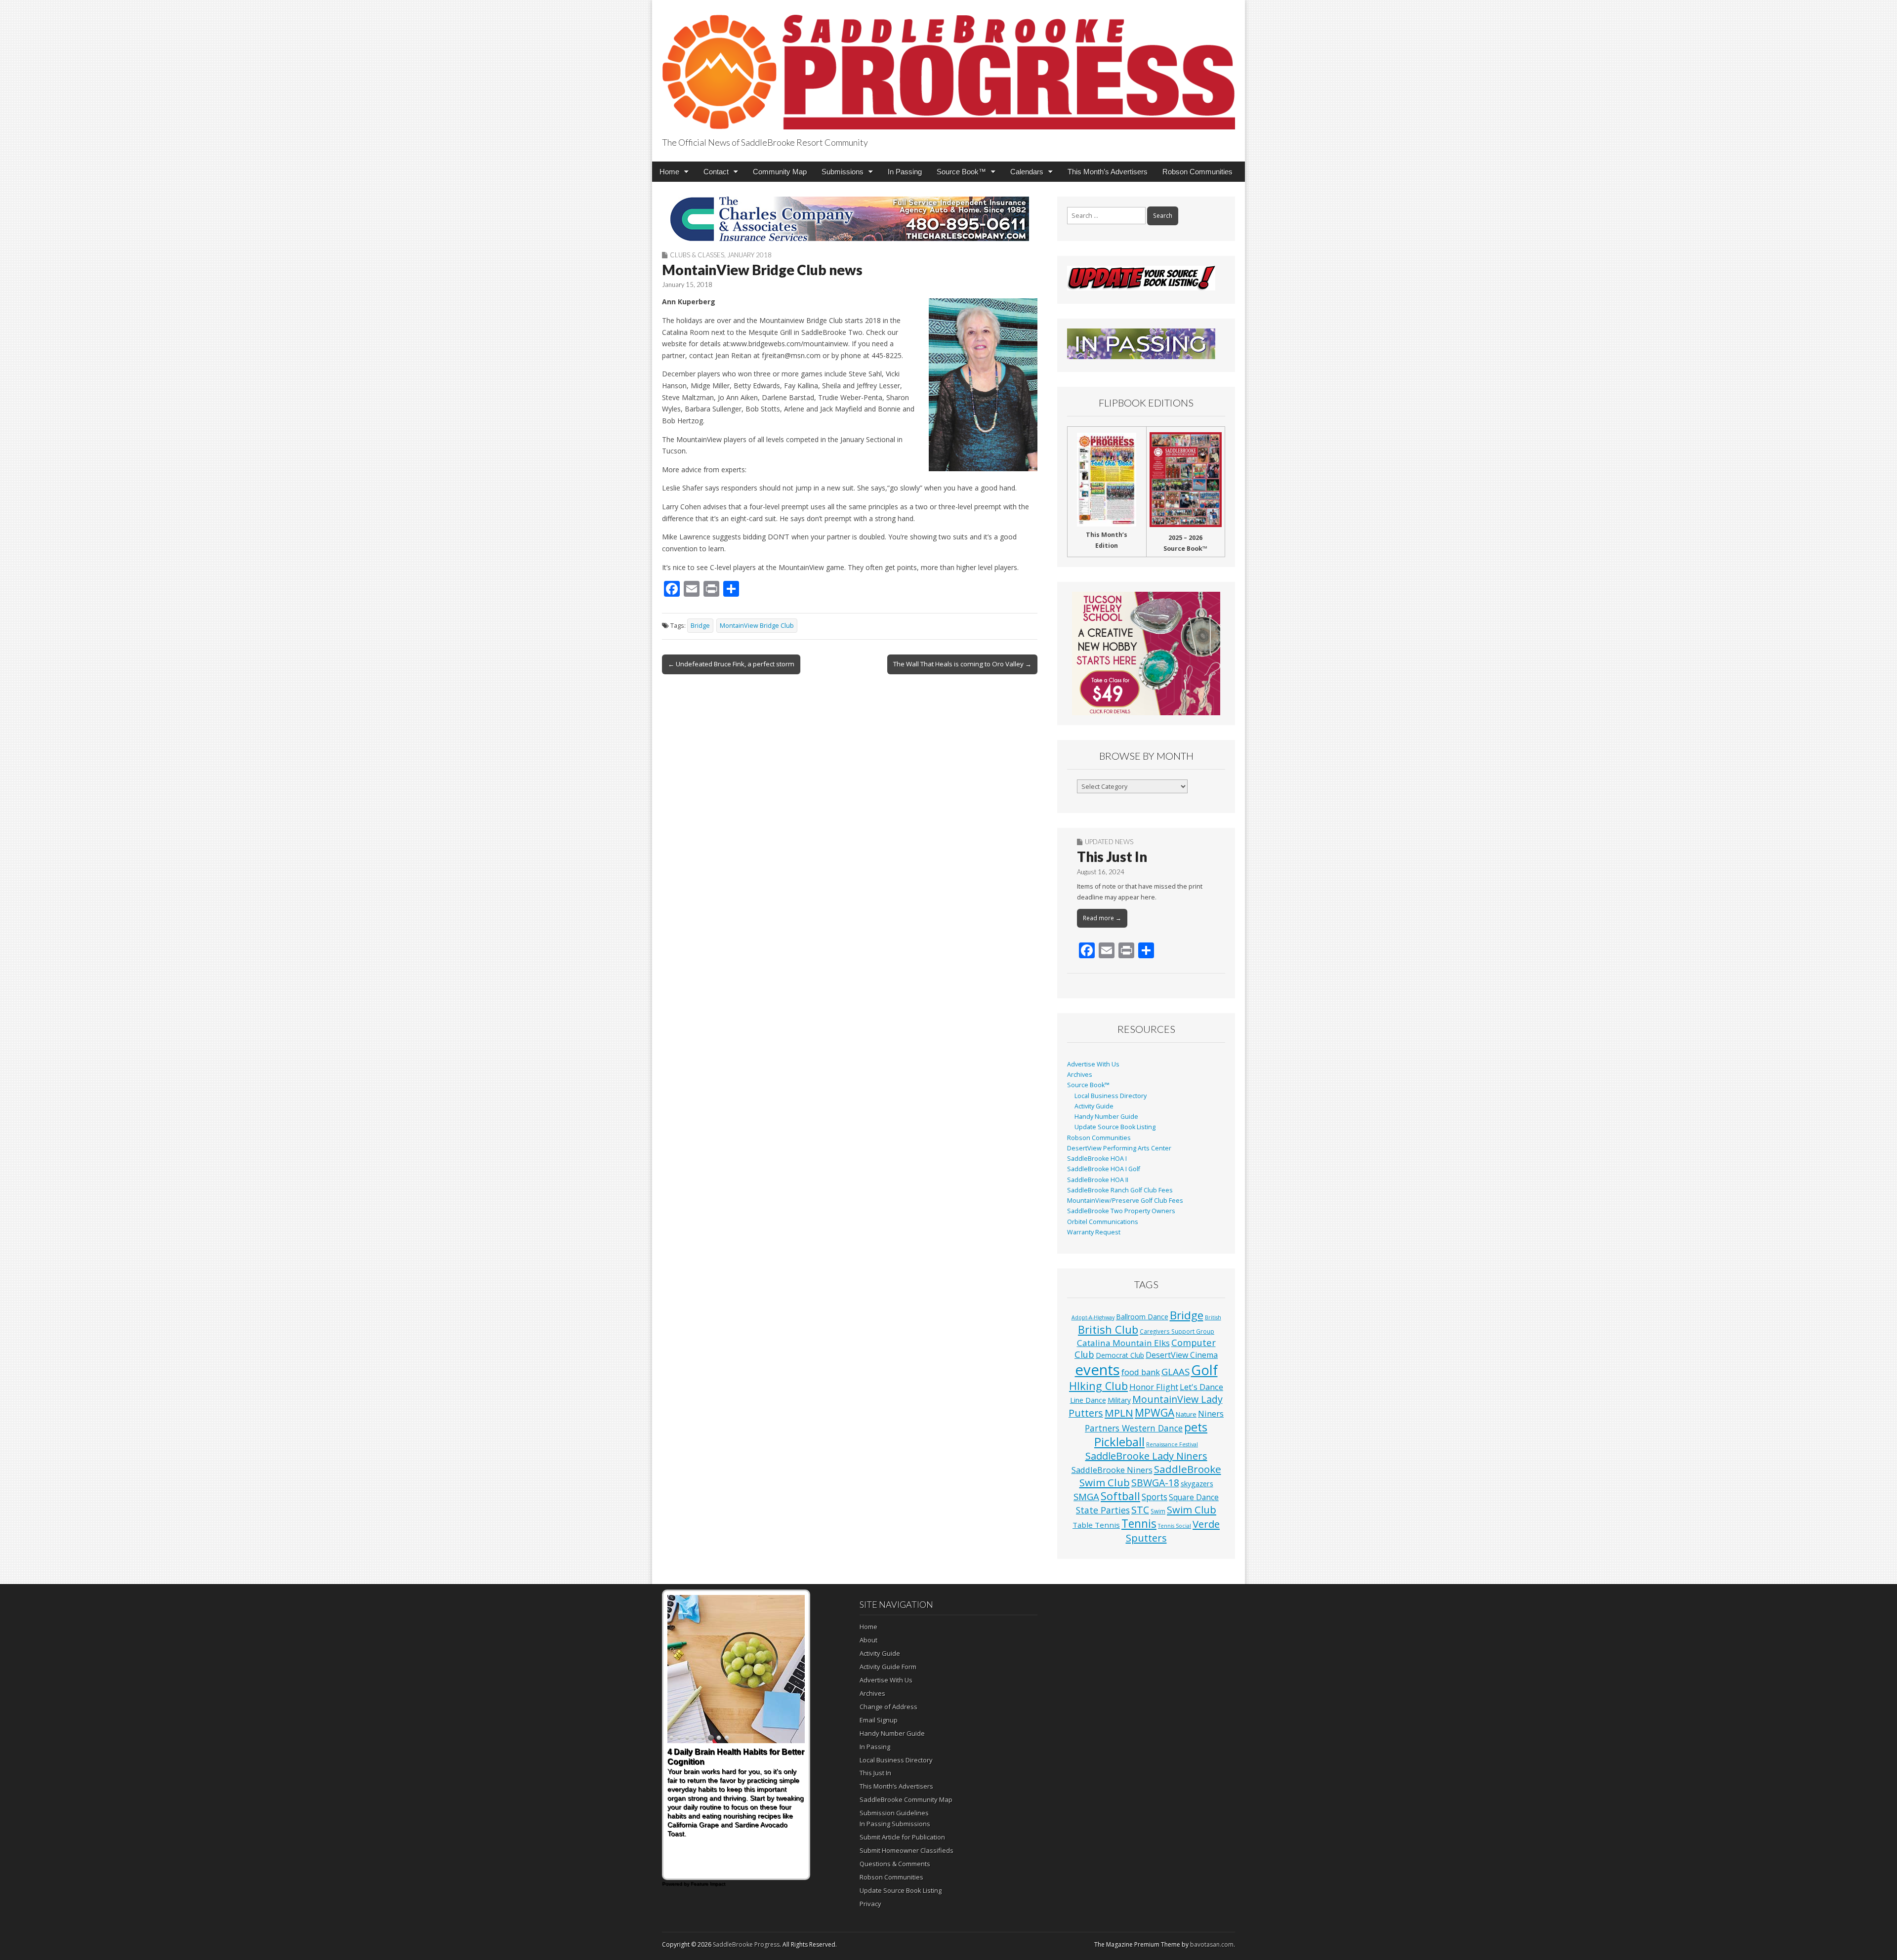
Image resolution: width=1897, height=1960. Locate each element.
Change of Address (888, 1707)
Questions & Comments (895, 1864)
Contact (716, 172)
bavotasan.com (1212, 1944)
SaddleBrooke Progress (746, 1944)
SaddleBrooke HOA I (1097, 1159)
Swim (1158, 1511)
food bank (1141, 1372)
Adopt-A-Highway (1093, 1317)
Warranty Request (1094, 1232)
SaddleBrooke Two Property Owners (1121, 1211)
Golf (1204, 1370)
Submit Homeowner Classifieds (907, 1850)
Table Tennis (1096, 1525)
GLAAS (1175, 1371)
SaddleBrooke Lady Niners (1146, 1456)
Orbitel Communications (1103, 1222)
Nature (1186, 1414)
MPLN (1119, 1413)
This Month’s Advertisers (1108, 172)
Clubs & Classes (697, 255)
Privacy (870, 1904)
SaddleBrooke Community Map (906, 1799)
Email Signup (879, 1720)
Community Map (780, 172)
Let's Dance (1201, 1387)
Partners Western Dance (1134, 1428)
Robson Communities (1197, 172)
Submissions (843, 172)
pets (1196, 1427)
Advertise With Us (1093, 1064)
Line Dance (1088, 1400)
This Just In (1112, 857)
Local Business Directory (1111, 1096)
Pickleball (1119, 1442)
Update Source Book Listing (1115, 1127)
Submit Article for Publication (902, 1837)
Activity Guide (1094, 1106)
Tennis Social (1175, 1526)
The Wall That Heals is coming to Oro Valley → (962, 664)
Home (669, 172)
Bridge (700, 626)
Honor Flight (1154, 1387)
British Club (1108, 1329)
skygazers (1197, 1484)
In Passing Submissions (895, 1824)
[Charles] (850, 219)
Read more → (1102, 918)
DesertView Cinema (1182, 1355)
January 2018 (749, 255)
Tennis (1139, 1524)
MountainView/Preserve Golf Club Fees (1125, 1201)
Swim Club (1192, 1510)
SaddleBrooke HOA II (1098, 1180)
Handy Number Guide (1106, 1117)
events (1097, 1370)
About (868, 1640)
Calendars (1027, 172)
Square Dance (1194, 1497)
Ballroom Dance (1142, 1317)
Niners (1211, 1413)
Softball (1120, 1496)
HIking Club (1098, 1386)
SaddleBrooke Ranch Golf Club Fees (1120, 1190)
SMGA (1086, 1496)
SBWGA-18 (1155, 1483)
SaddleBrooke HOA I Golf (1104, 1169)
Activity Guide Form (888, 1667)
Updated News (1109, 842)
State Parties (1103, 1510)
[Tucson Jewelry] (1146, 653)
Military (1119, 1400)
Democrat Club (1120, 1355)
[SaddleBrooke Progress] (948, 66)
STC (1140, 1510)
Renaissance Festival (1172, 1444)
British (1213, 1317)
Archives (1080, 1075)
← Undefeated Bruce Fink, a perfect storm (731, 664)
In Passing (905, 172)
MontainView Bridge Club (757, 626)
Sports (1155, 1497)
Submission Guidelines (894, 1813)
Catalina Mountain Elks (1123, 1343)
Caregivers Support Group (1177, 1331)
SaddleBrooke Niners (1112, 1470)
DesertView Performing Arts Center (1119, 1148)
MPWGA (1155, 1412)
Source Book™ (961, 172)
